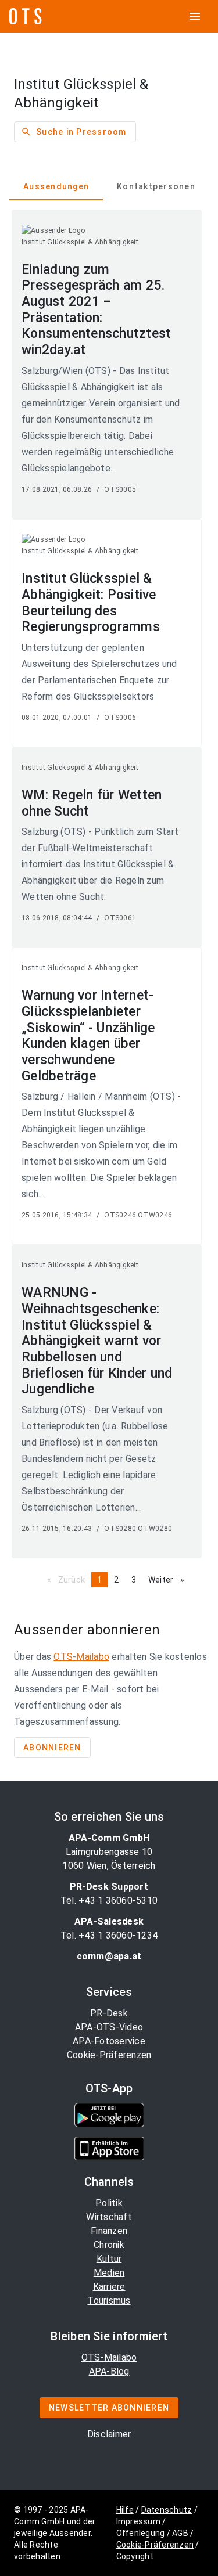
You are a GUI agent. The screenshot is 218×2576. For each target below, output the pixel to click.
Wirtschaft (109, 2217)
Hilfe (125, 2510)
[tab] (56, 186)
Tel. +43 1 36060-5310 (109, 1901)
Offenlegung (141, 2533)
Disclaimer (109, 2434)
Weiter (169, 1580)
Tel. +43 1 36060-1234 (109, 1935)
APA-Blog (109, 2371)
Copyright (135, 2556)
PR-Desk (109, 2013)
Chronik (109, 2245)
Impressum (138, 2521)
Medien (109, 2273)
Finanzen (109, 2231)
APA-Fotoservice (109, 2041)
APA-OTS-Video (109, 2027)
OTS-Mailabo (81, 1657)
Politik (109, 2203)
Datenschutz (167, 2510)
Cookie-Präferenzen (109, 2055)
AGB (180, 2533)
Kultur (109, 2259)
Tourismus (109, 2301)
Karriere (109, 2287)
